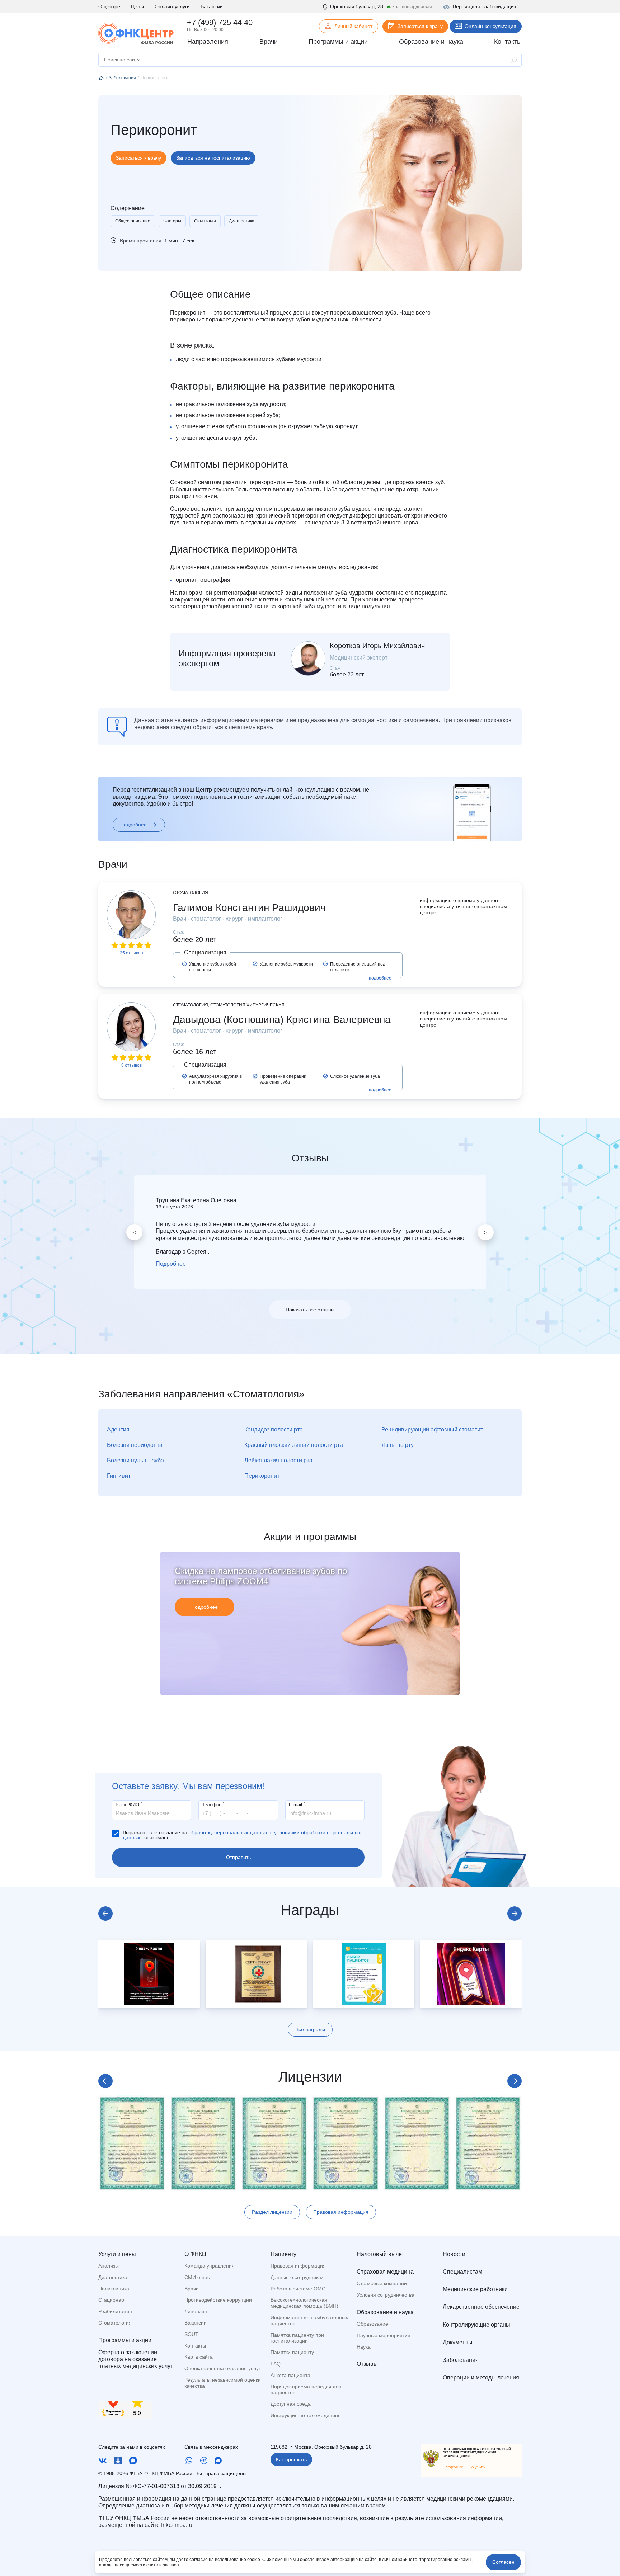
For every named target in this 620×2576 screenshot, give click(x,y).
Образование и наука (385, 2312)
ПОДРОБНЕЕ (454, 2468)
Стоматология (115, 2323)
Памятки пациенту (292, 2352)
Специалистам (462, 2272)
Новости (454, 2254)
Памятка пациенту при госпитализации (297, 2338)
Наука (364, 2347)
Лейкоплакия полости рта (278, 1460)
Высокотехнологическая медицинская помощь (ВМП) (304, 2303)
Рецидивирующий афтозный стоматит (432, 1429)
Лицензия (196, 2311)
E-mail (297, 1804)
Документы (458, 2342)
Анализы (109, 2266)
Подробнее (133, 825)
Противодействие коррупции (218, 2300)
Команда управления (210, 2266)
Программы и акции (125, 2340)
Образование (372, 2324)
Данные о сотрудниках (297, 2277)
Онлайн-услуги (172, 6)
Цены (137, 6)
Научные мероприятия (384, 2335)
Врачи (192, 2289)
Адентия (118, 1429)
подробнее (380, 978)
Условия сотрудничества (386, 2295)
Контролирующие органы (476, 2325)
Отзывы (367, 2364)
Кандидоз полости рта (274, 1429)
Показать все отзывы (310, 1310)
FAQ (276, 2364)
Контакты (195, 2346)
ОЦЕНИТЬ (478, 2468)
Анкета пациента (290, 2375)
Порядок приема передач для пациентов (306, 2390)
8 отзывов (131, 1065)
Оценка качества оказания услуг (222, 2368)
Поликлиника (114, 2289)
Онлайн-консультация (490, 26)
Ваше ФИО (129, 1804)
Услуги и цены (117, 2254)
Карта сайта (199, 2357)
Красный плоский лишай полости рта (294, 1445)
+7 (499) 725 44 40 (220, 22)
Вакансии (212, 6)
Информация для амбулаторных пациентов (309, 2320)
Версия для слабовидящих (485, 6)
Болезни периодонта (135, 1445)
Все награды (310, 2029)
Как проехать (291, 2459)
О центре (109, 6)
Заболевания (461, 2360)
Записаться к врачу (420, 26)
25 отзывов (131, 953)
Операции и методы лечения (481, 2377)
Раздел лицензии (272, 2212)
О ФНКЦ (195, 2254)
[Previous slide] (105, 1914)
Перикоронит (262, 1476)
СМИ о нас (197, 2277)
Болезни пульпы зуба (135, 1460)
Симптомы (205, 221)
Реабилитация (115, 2311)
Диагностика (242, 221)
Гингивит (119, 1476)
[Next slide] (515, 1914)
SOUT (191, 2334)
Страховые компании (382, 2283)
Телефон (213, 1804)
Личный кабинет (353, 26)
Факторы (172, 221)
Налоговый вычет (380, 2254)
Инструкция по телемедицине (306, 2415)
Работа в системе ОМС (298, 2289)
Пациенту (283, 2254)
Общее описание (133, 221)
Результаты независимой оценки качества (223, 2383)
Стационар (111, 2300)
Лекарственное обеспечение (481, 2307)
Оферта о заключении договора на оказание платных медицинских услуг (135, 2359)
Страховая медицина (385, 2272)
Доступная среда (291, 2404)
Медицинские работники (475, 2289)
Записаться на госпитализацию (213, 158)
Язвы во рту (398, 1445)
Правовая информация (341, 2212)
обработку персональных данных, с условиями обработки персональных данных (242, 1835)
